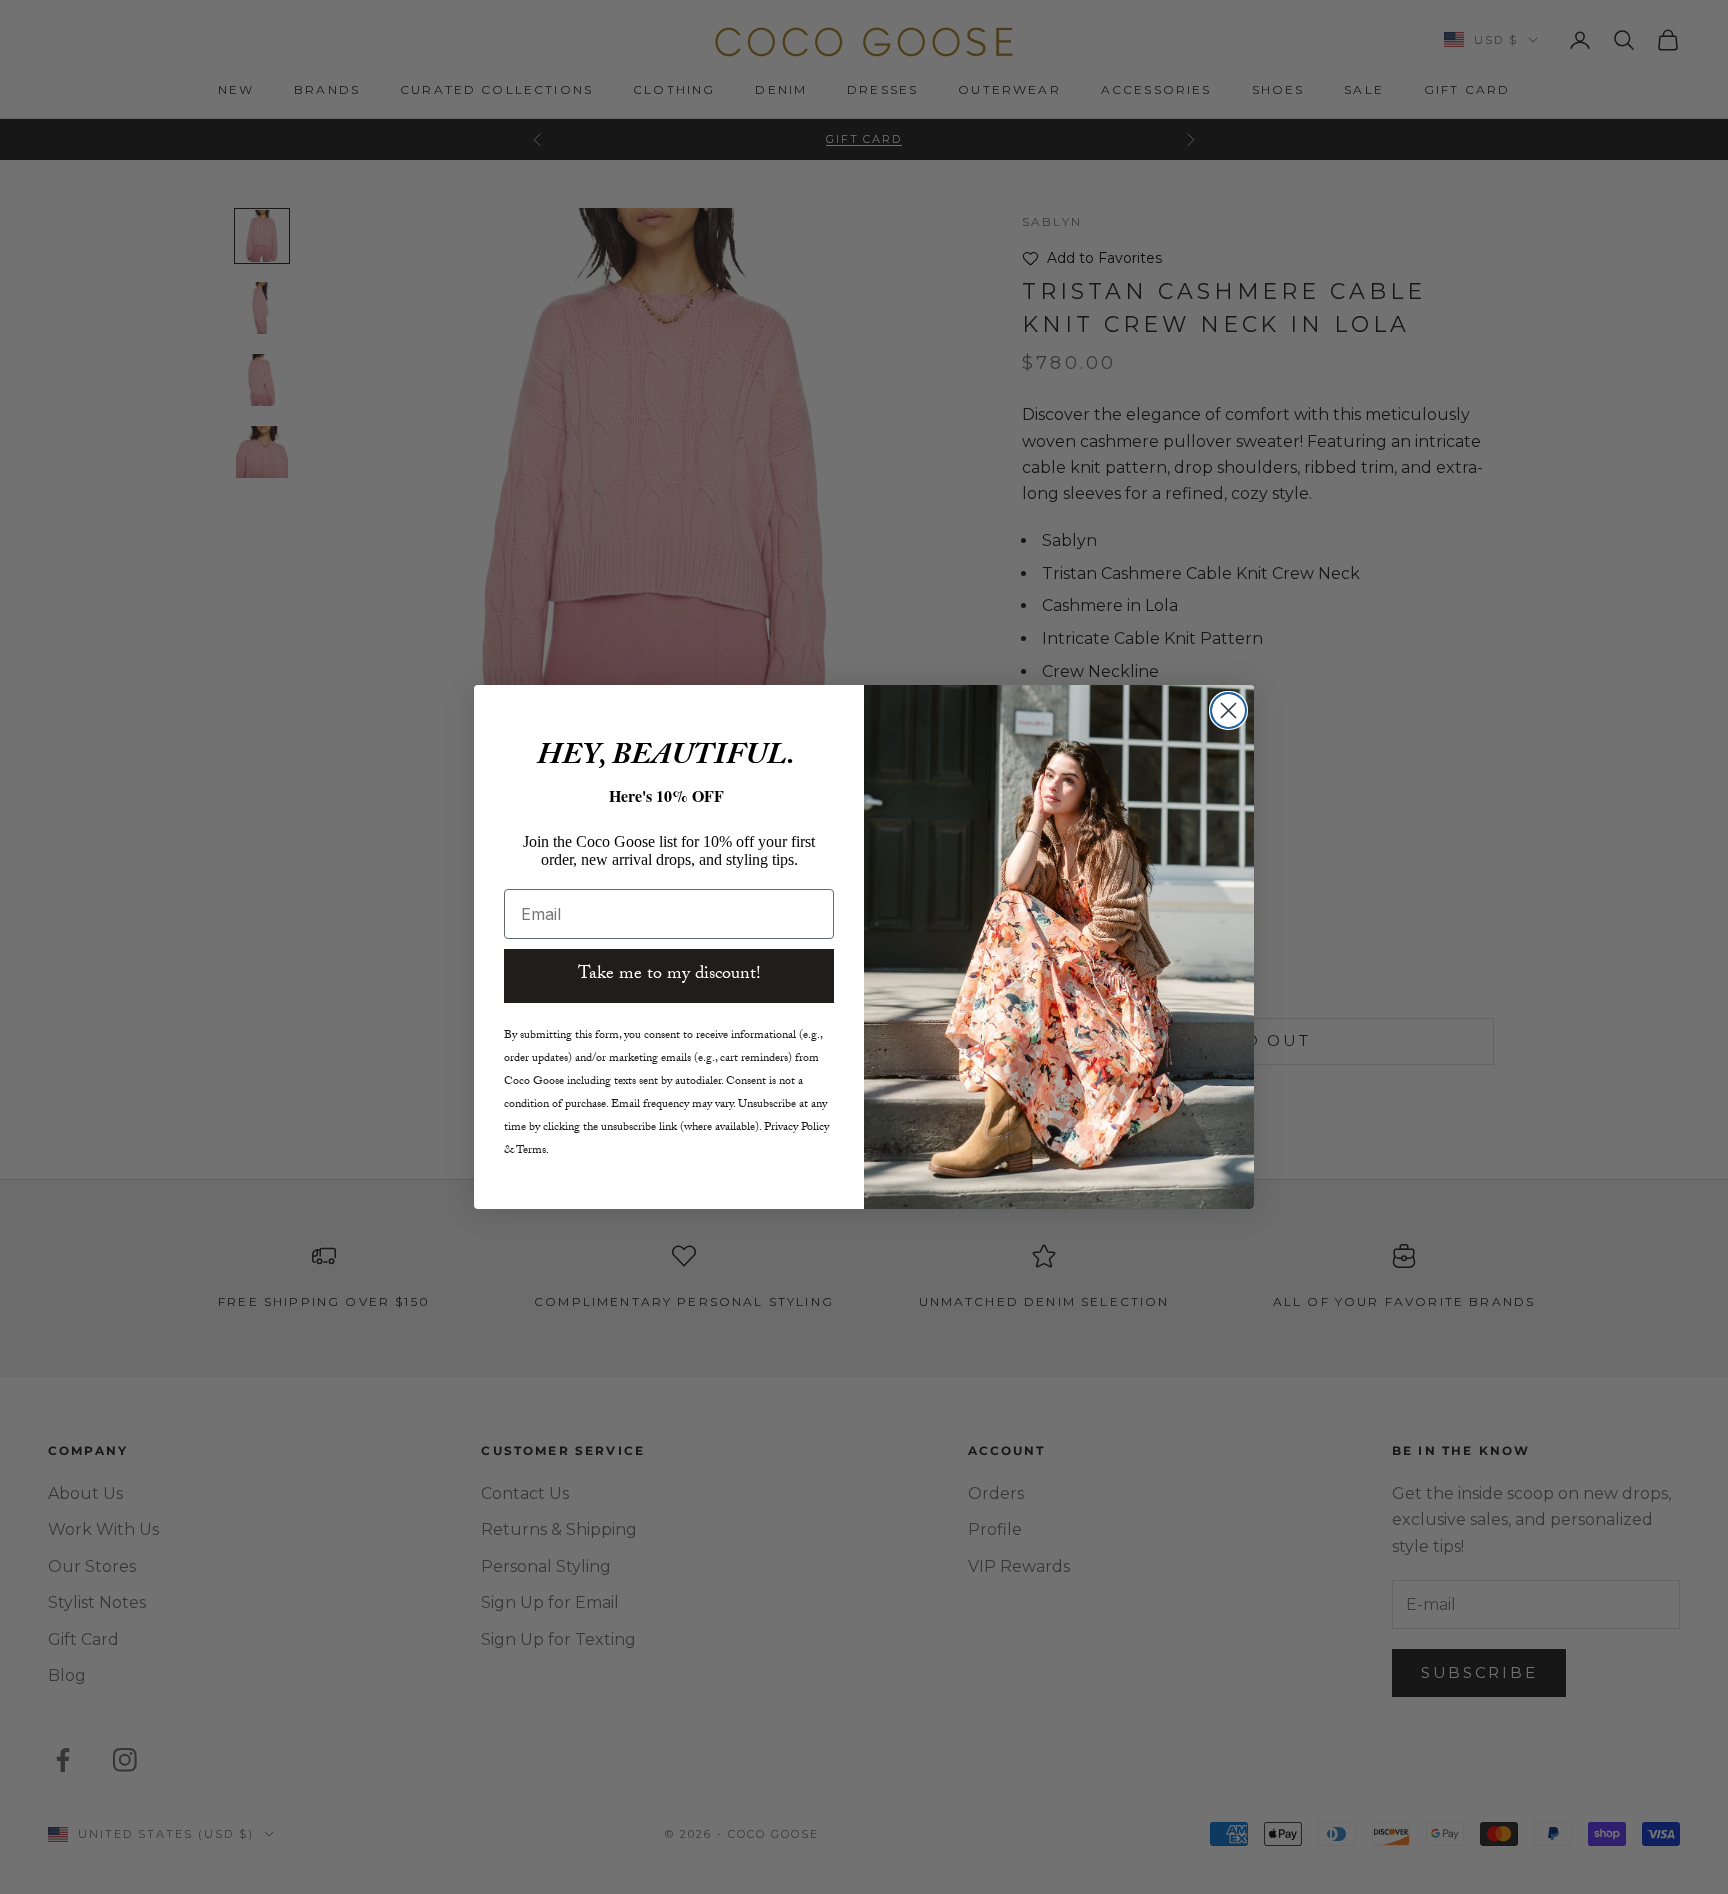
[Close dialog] (1228, 710)
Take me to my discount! (669, 975)
